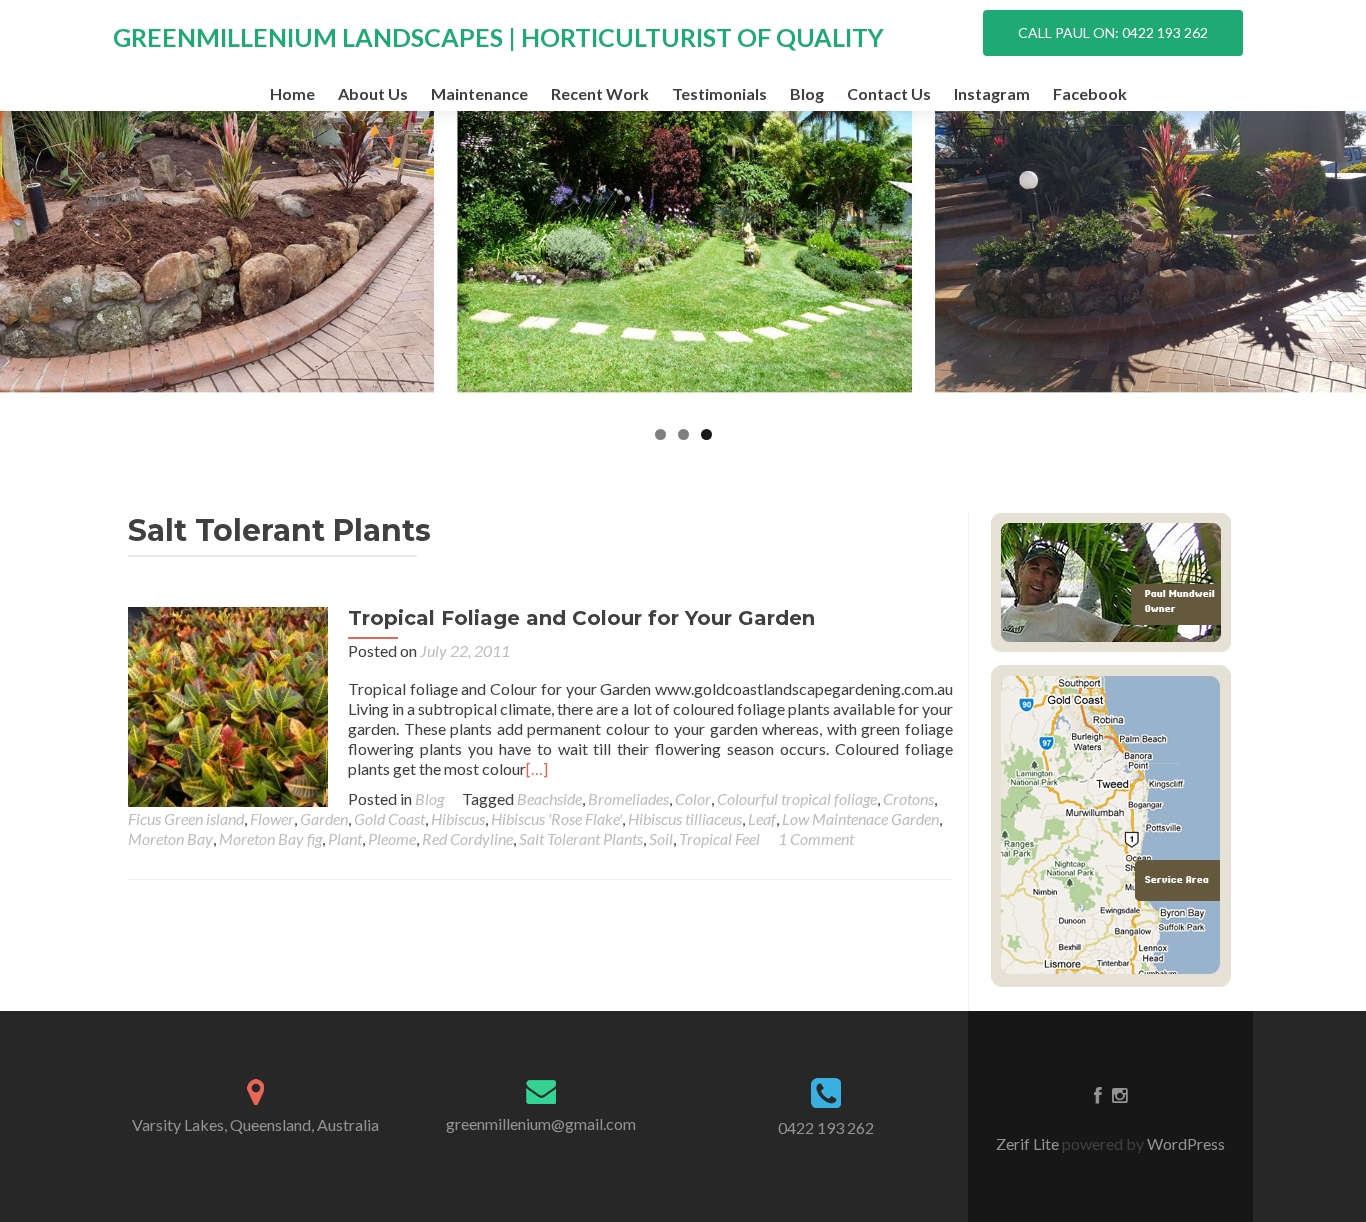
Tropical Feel (719, 838)
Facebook (1090, 93)
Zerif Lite (1029, 1143)
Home (292, 93)
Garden (324, 818)
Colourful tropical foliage (797, 798)
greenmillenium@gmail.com (541, 1123)
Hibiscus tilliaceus (685, 818)
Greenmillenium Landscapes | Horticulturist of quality (498, 37)
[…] (537, 768)
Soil (661, 838)
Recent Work (600, 93)
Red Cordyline (467, 838)
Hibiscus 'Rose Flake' (556, 818)
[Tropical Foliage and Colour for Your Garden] (228, 704)
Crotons (908, 798)
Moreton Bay (170, 838)
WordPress (1184, 1143)
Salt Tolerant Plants (581, 838)
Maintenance (479, 93)
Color (693, 798)
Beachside (549, 798)
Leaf (762, 818)
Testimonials (719, 93)
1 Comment (816, 838)
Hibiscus (458, 818)
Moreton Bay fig (270, 838)
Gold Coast (389, 818)
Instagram (992, 93)
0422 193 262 (826, 1127)
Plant (345, 838)
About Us (373, 93)
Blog (807, 93)
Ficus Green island (186, 818)
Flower (272, 818)
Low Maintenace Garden (860, 818)
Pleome (392, 838)
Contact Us (889, 93)
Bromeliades (628, 798)
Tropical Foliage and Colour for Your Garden (581, 618)
